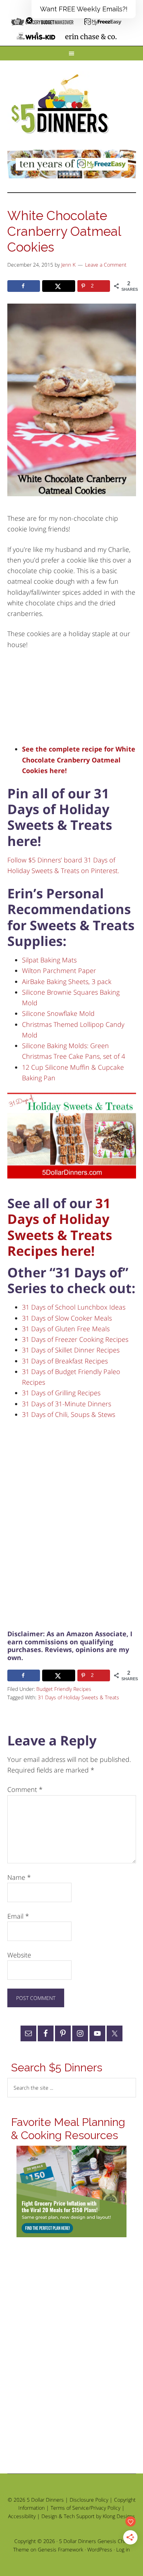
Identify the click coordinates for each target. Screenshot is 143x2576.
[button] (84, 9)
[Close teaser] (29, 21)
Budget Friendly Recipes (64, 1689)
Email (18, 1916)
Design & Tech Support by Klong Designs (88, 2516)
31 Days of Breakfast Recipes (65, 1361)
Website (19, 1955)
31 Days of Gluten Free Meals (66, 1329)
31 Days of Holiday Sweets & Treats (78, 1697)
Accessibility (22, 2516)
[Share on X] (59, 286)
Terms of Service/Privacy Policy (85, 2508)
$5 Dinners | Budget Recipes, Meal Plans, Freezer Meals (61, 104)
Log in (123, 2549)
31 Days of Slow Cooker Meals (67, 1318)
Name (19, 1877)
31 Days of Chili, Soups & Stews (69, 1414)
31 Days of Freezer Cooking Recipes (75, 1339)
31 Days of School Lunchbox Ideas (74, 1307)
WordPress (100, 2549)
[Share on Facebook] (24, 286)
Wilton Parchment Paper (59, 970)
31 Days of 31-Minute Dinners (67, 1404)
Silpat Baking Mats (49, 960)
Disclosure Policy (89, 2500)
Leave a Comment (106, 265)
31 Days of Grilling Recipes (61, 1393)
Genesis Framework (60, 2549)
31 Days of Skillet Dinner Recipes (71, 1350)
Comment (25, 1789)
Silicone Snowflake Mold (58, 1013)
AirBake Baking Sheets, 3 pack (67, 981)
